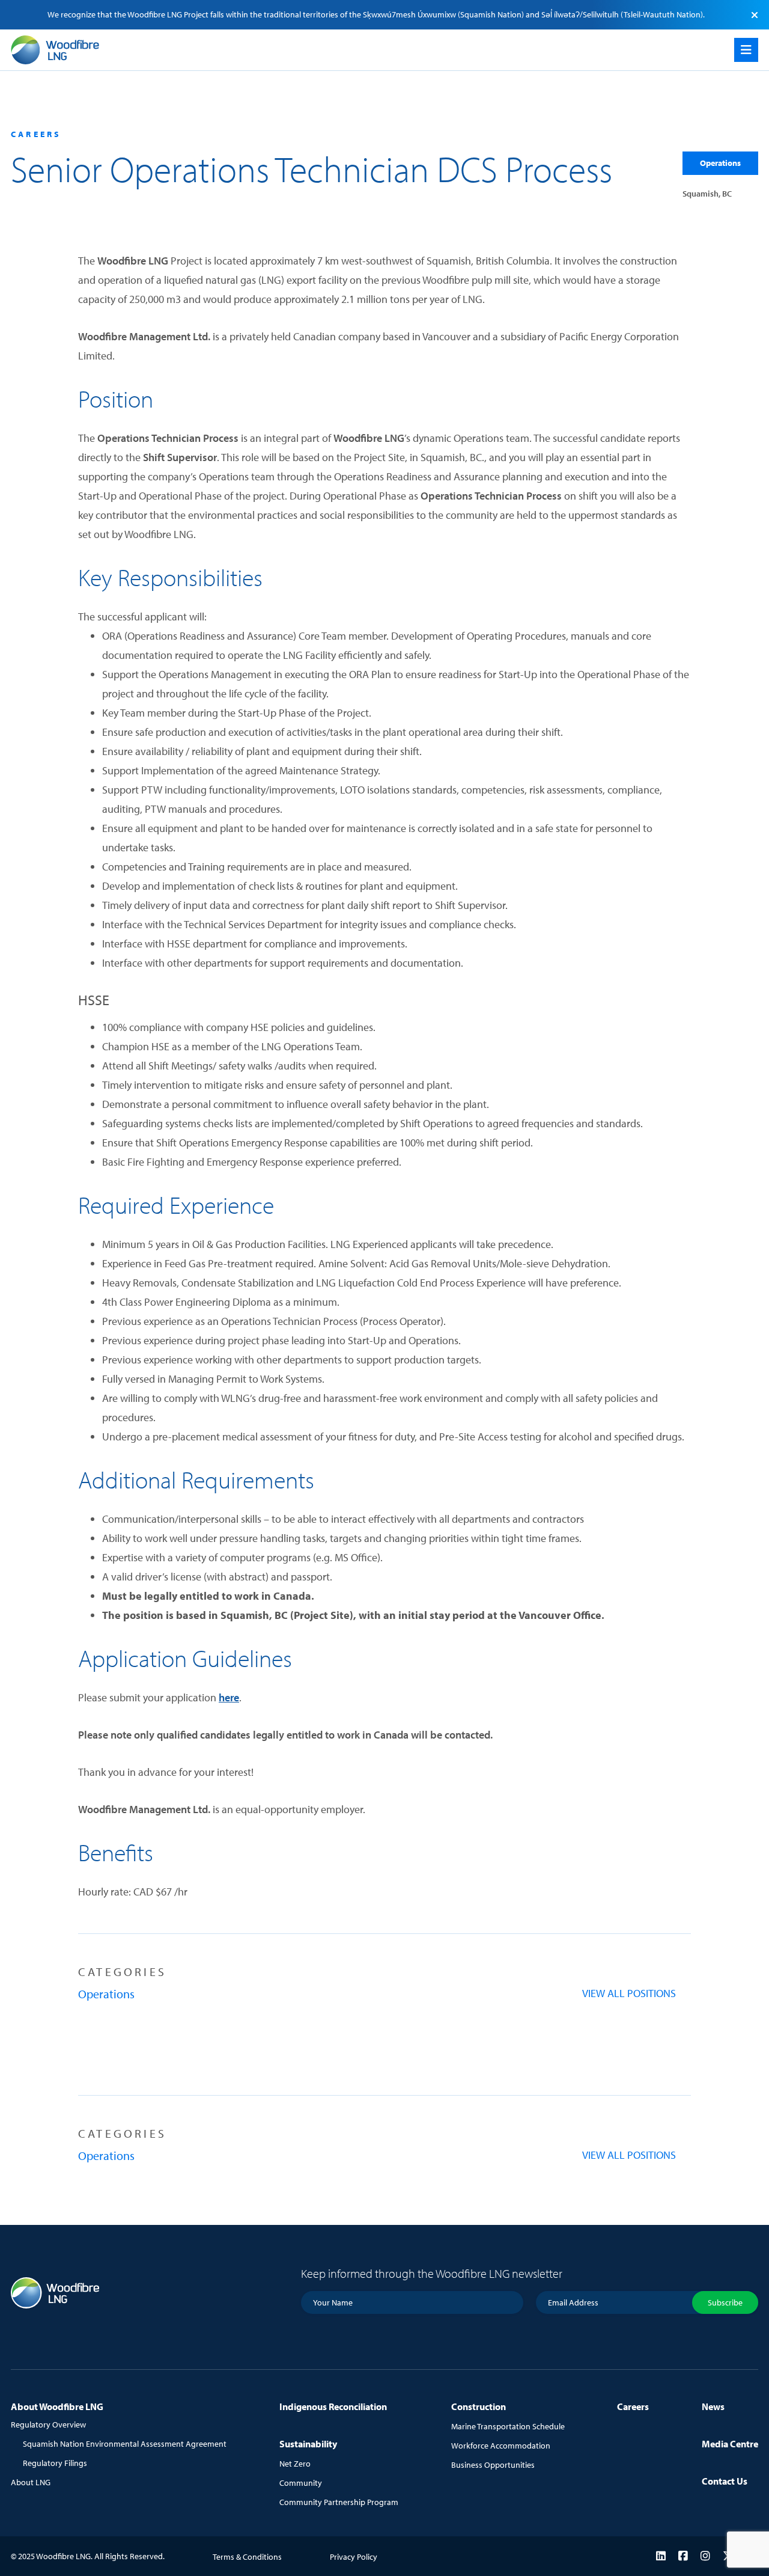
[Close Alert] (755, 14)
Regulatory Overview (48, 2425)
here (229, 1697)
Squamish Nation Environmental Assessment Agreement (125, 2444)
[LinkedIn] (661, 2556)
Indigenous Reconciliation (333, 2406)
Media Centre (730, 2444)
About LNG (31, 2482)
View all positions (629, 1993)
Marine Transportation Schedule (508, 2426)
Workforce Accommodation (501, 2446)
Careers (633, 2406)
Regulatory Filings (55, 2463)
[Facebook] (683, 2556)
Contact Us (725, 2481)
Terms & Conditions (247, 2557)
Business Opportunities (493, 2465)
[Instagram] (705, 2556)
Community (301, 2483)
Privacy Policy (354, 2557)
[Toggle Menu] (746, 50)
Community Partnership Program (339, 2502)
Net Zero (295, 2464)
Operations (720, 163)
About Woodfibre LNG (57, 2406)
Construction (479, 2406)
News (713, 2406)
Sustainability (308, 2444)
